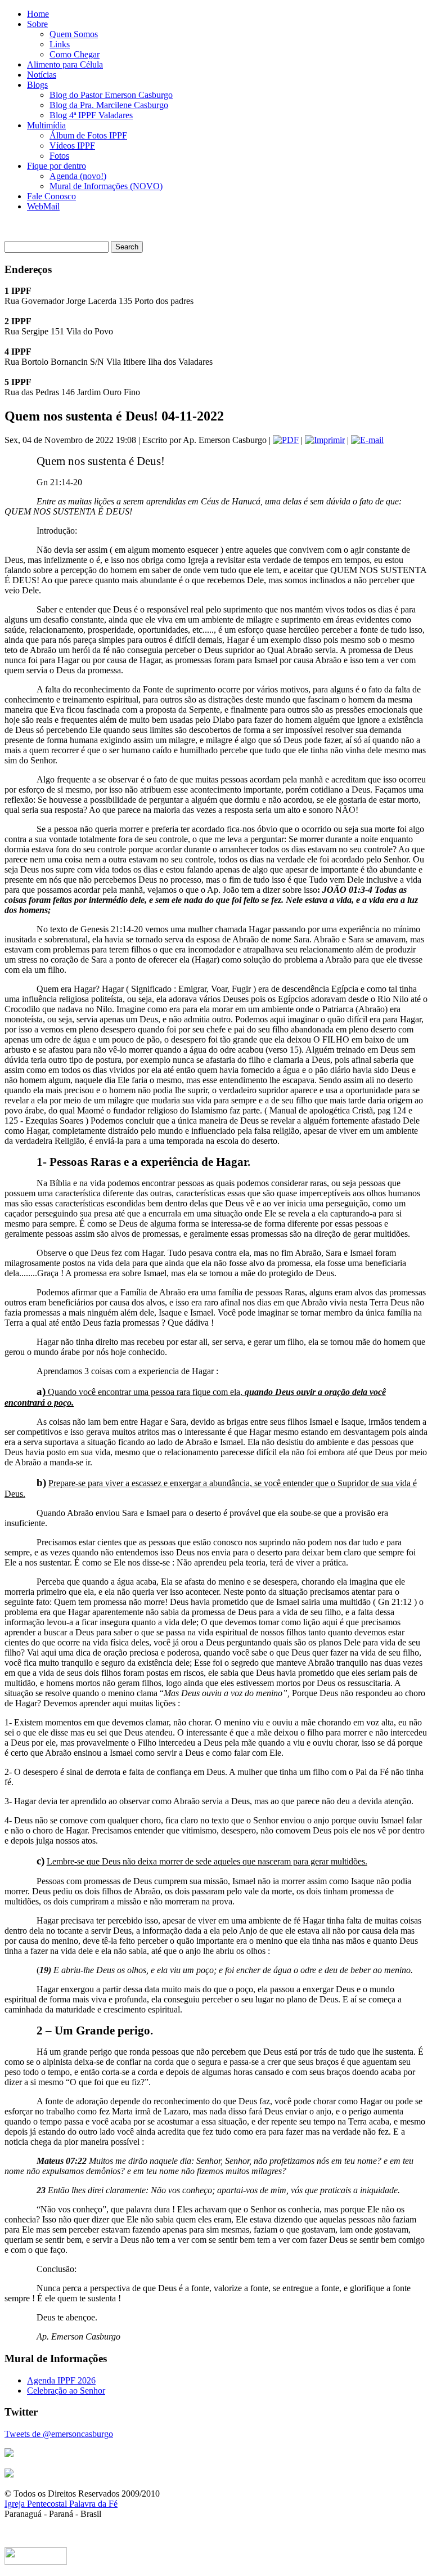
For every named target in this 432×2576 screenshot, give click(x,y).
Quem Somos (74, 34)
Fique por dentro (57, 166)
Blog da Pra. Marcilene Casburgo (109, 105)
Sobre (37, 24)
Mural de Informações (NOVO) (106, 186)
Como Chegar (75, 54)
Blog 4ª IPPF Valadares (91, 115)
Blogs (37, 85)
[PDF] (286, 440)
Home (38, 14)
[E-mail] (367, 440)
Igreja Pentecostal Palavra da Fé (61, 2504)
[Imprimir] (325, 440)
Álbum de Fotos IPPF (88, 135)
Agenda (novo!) (78, 176)
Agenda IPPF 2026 (61, 2380)
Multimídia (46, 125)
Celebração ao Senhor (66, 2391)
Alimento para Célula (65, 64)
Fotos (59, 156)
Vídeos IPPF (72, 146)
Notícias (42, 75)
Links (60, 44)
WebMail (43, 206)
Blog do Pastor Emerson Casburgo (111, 95)
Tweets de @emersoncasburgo (59, 2434)
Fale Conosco (51, 196)
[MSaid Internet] (36, 2562)
